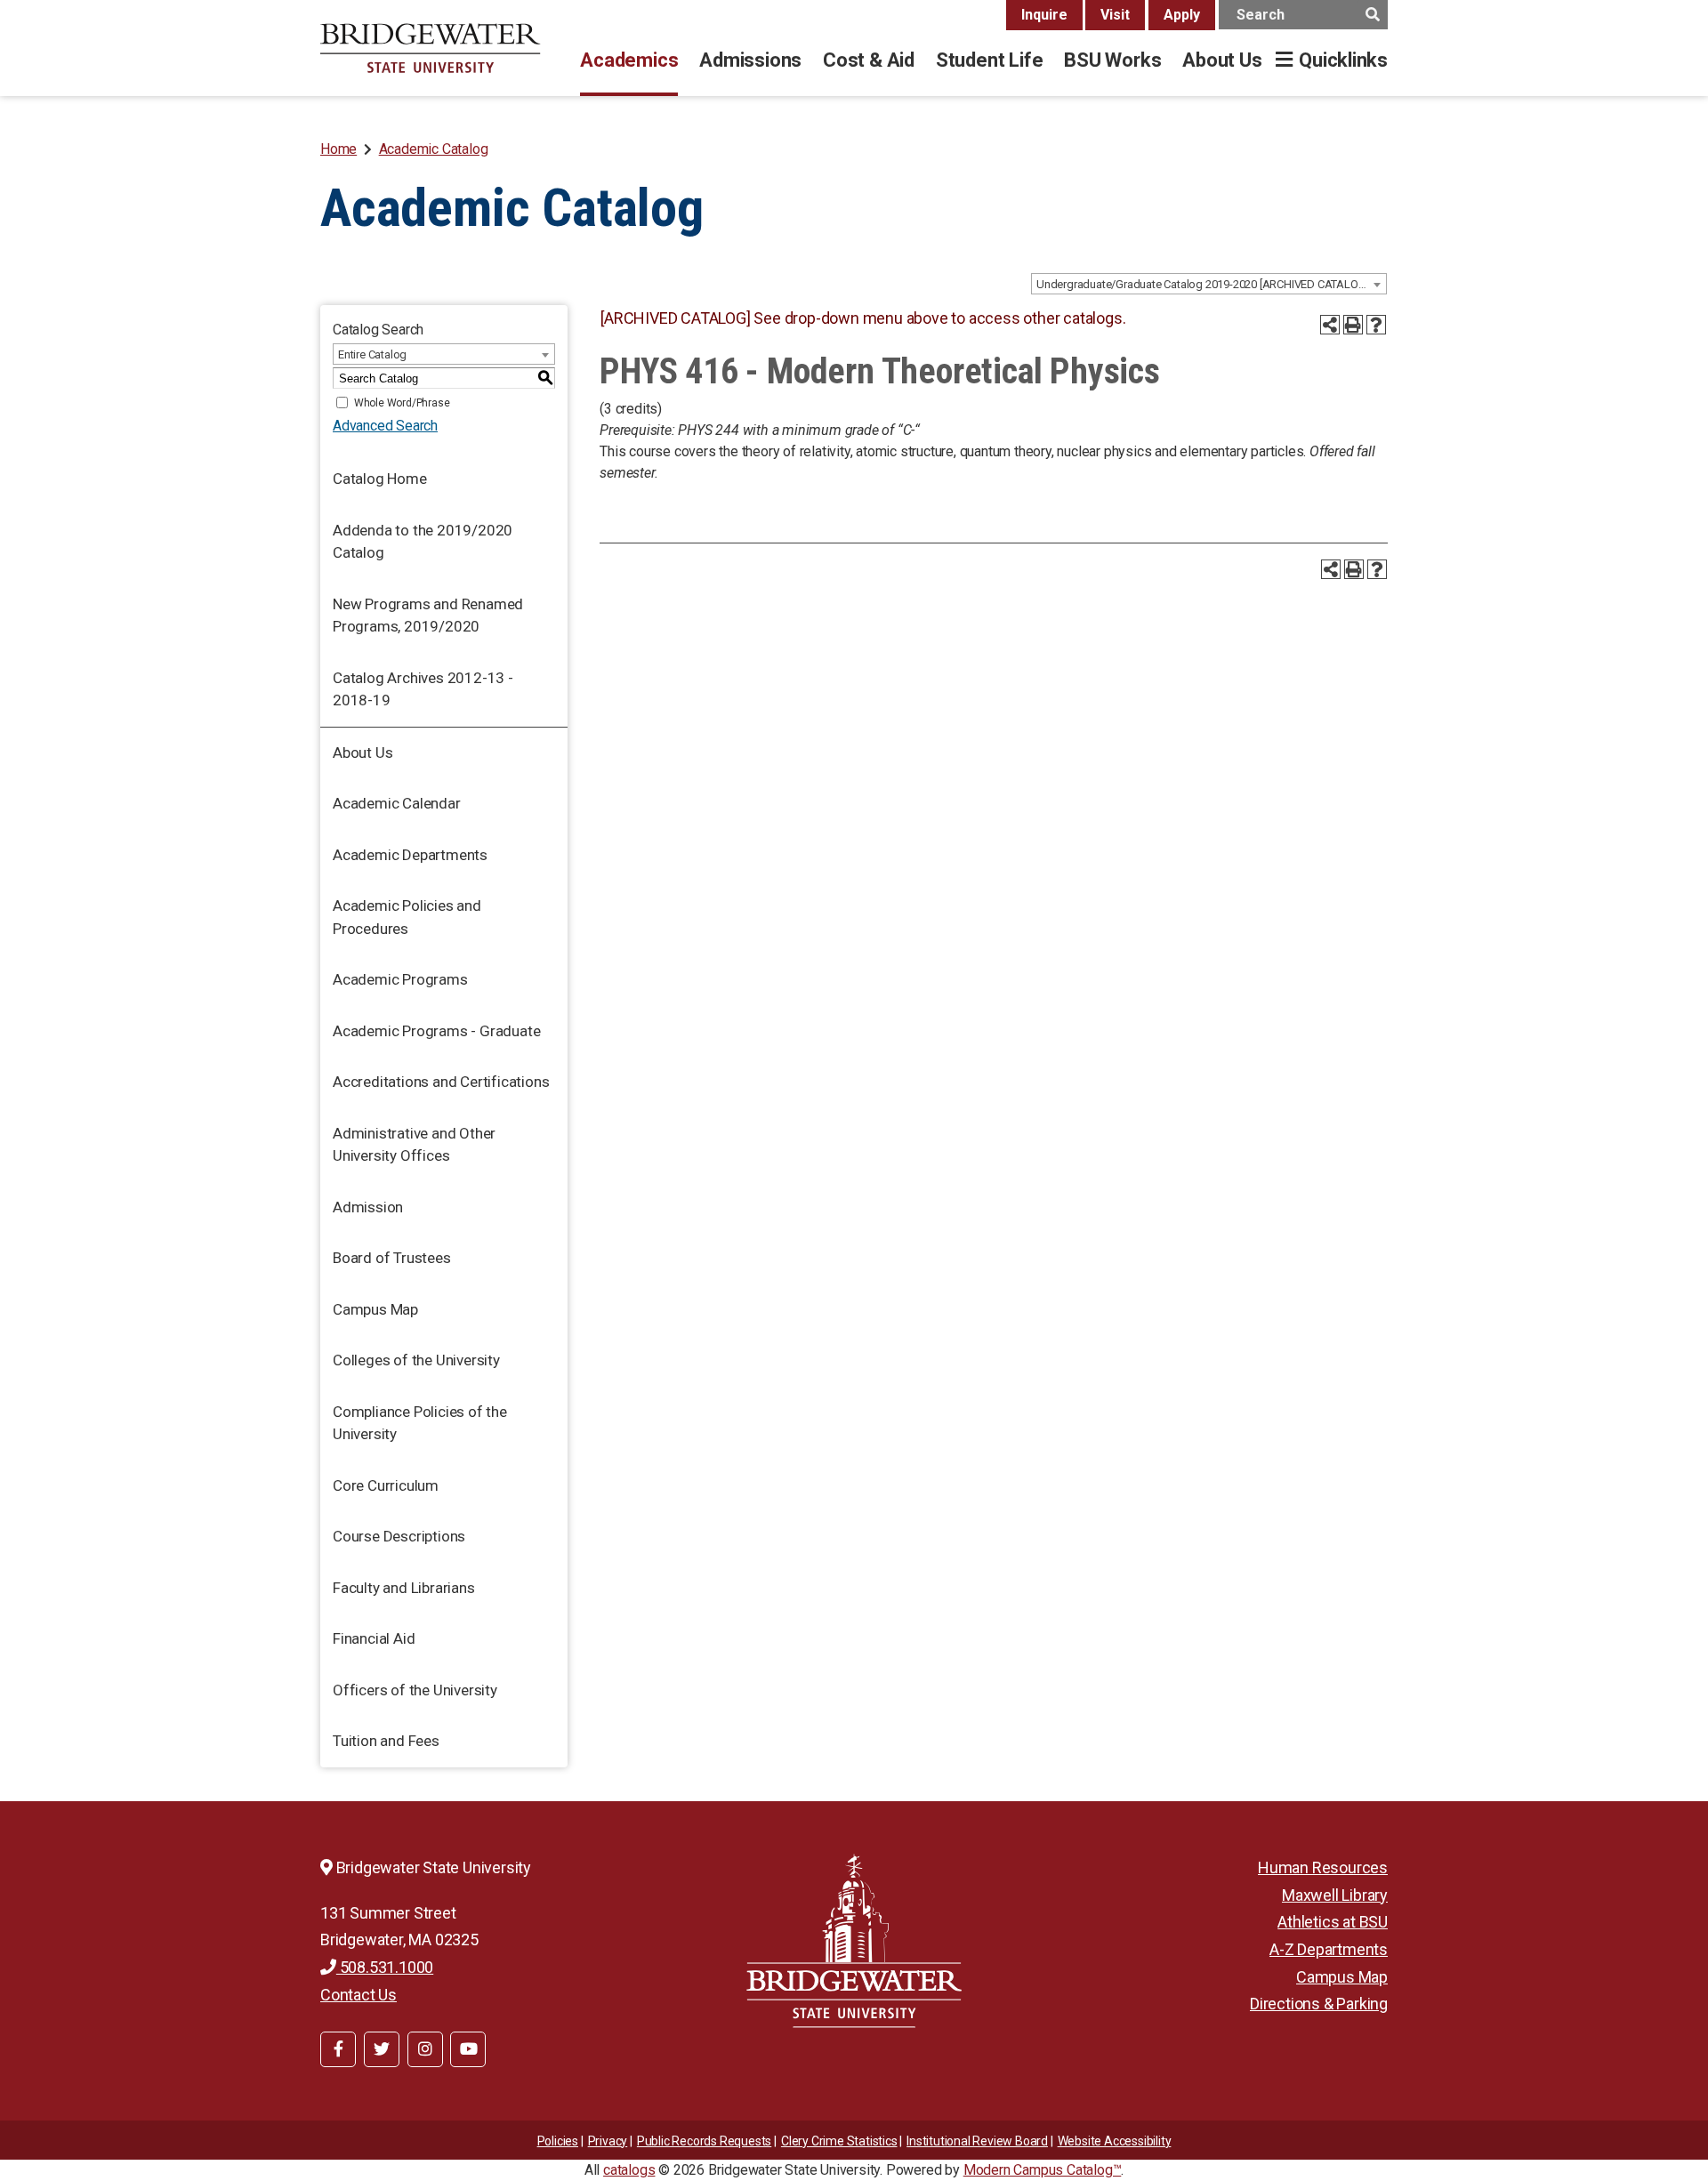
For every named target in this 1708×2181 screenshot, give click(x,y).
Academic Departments (410, 855)
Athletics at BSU (1333, 1922)
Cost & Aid (869, 60)
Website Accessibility (1115, 2141)
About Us (1222, 60)
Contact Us (359, 1995)
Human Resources (1323, 1867)
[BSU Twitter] (382, 2049)
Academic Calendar (397, 803)
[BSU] (431, 48)
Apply (1182, 15)
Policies (558, 2141)
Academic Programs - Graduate (436, 1031)
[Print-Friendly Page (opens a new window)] (1353, 325)
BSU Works (1112, 60)
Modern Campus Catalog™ (1043, 2170)
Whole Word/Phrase (402, 403)
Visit (1115, 15)
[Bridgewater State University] (854, 1940)
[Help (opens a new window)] (1376, 325)
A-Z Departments (1329, 1949)
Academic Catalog (434, 149)
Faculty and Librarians (404, 1588)
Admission (368, 1207)
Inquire (1044, 15)
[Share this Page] (1330, 325)
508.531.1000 (385, 1967)
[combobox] (1209, 284)
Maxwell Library (1335, 1895)
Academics (629, 60)
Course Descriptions (399, 1536)
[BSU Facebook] (338, 2049)
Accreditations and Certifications (441, 1082)
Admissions (750, 60)
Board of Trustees (392, 1258)
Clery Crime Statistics (839, 2141)
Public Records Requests (704, 2141)
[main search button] (1372, 15)
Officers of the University (415, 1690)
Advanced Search (385, 426)
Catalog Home (380, 479)
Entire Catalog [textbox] (372, 354)
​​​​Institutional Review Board (977, 2141)
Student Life (989, 60)
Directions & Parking (1319, 2004)
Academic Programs (400, 979)
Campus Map (375, 1309)
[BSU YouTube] (468, 2049)
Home (338, 149)
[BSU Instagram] (425, 2049)
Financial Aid (374, 1638)
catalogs (629, 2170)
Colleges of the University (416, 1360)
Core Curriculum (386, 1485)
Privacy (608, 2141)
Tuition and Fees (386, 1741)
